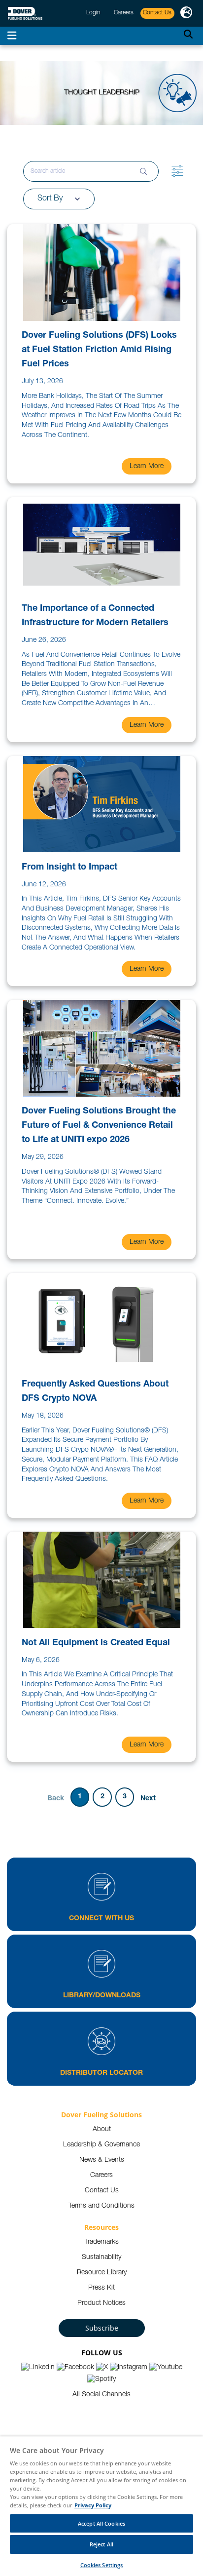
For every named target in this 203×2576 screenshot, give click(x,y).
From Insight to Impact (69, 868)
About (102, 2130)
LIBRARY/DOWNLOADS (102, 1996)
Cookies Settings (102, 2565)
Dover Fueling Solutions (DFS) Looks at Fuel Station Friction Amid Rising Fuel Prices (99, 350)
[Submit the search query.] (143, 171)
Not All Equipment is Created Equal (96, 1643)
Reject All (101, 2544)
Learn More (147, 467)
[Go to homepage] (25, 14)
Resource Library (102, 2273)
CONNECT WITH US (101, 1919)
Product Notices (101, 2303)
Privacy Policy (93, 2505)
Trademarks (101, 2242)
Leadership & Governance (101, 2145)
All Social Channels (101, 2395)
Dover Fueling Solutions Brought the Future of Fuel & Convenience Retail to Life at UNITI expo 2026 (99, 1126)
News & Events (102, 2160)
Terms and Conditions (101, 2206)
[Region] (186, 13)
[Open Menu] (12, 36)
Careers (101, 2176)
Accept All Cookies (101, 2523)
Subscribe (102, 2328)
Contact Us (102, 2191)
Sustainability (101, 2258)
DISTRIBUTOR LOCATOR (101, 2073)
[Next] (148, 1798)
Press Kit (101, 2288)
